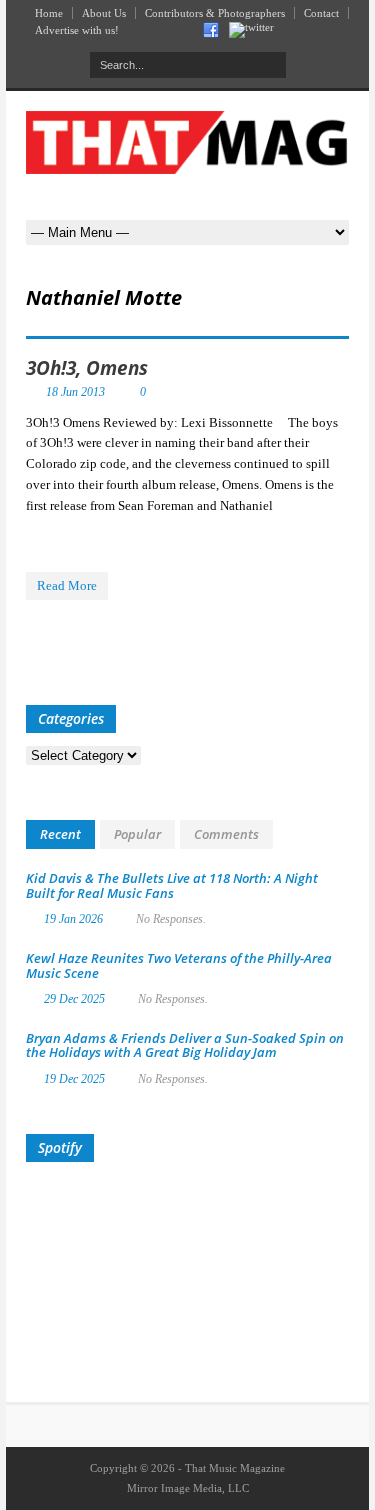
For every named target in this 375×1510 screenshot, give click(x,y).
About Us (104, 13)
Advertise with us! (77, 30)
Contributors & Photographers (215, 13)
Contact (321, 13)
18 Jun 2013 (75, 392)
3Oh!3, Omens (87, 368)
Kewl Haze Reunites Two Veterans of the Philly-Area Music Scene (179, 965)
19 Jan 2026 (73, 919)
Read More (67, 585)
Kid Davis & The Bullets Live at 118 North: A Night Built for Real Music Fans (172, 885)
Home (49, 13)
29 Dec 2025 (74, 999)
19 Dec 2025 (74, 1079)
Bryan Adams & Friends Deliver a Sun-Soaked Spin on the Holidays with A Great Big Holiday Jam (185, 1045)
